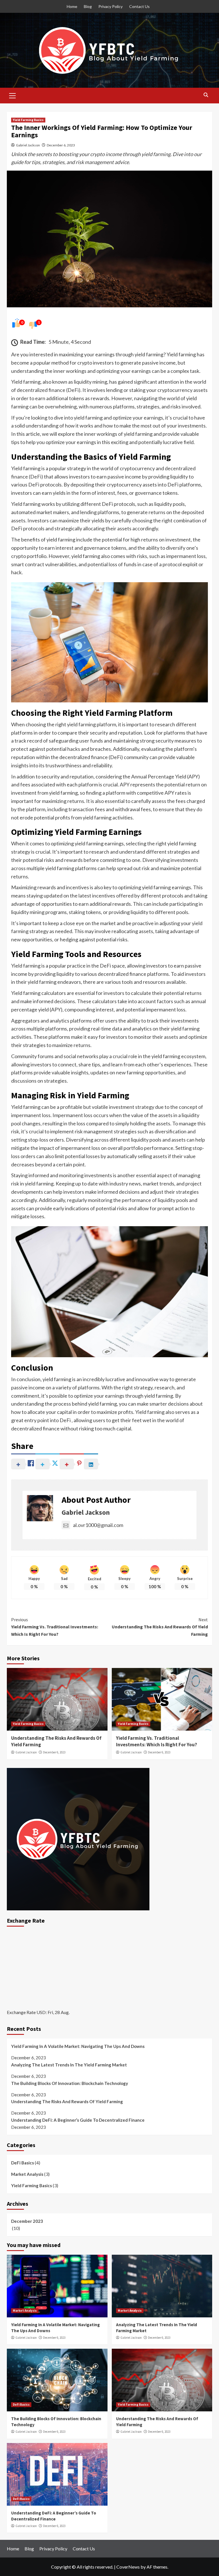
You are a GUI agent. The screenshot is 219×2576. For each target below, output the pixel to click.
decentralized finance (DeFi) (49, 390)
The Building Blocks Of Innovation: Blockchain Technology (70, 2083)
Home (72, 6)
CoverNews (128, 2567)
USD (41, 2012)
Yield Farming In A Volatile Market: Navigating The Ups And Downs (78, 2046)
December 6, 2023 (61, 145)
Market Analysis (27, 2174)
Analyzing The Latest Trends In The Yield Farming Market (69, 2065)
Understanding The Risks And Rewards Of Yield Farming (160, 1627)
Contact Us (139, 6)
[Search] (206, 95)
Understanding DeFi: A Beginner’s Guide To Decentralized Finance (78, 2120)
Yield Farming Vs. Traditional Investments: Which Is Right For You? (55, 1627)
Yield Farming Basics (28, 120)
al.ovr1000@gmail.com (98, 1525)
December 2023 (27, 2221)
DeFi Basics (23, 2163)
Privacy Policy (110, 6)
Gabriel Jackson (28, 145)
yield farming (81, 724)
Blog (88, 6)
